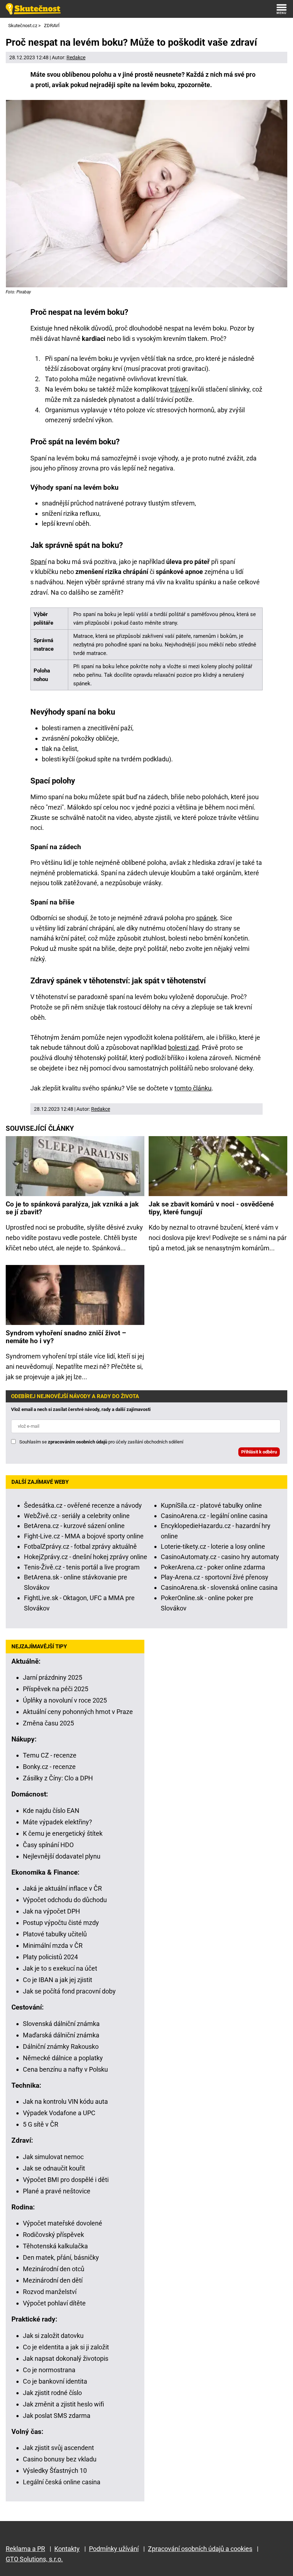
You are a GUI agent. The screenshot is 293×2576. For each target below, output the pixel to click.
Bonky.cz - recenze (49, 1767)
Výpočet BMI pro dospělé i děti (66, 2180)
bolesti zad (183, 1047)
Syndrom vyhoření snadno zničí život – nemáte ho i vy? (66, 1337)
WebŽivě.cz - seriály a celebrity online (77, 1516)
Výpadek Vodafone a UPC (59, 2113)
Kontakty (67, 2549)
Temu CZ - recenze (50, 1755)
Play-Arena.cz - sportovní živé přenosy (215, 1577)
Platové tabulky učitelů (55, 1934)
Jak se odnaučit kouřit (54, 2168)
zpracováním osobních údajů (78, 1442)
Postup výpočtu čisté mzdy (61, 1923)
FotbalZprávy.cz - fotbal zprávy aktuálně (80, 1546)
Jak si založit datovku (53, 2336)
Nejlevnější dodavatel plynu (62, 1856)
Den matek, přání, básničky (61, 2257)
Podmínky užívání (114, 2549)
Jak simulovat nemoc (53, 2157)
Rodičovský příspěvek (53, 2235)
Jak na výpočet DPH (51, 1911)
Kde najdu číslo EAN (51, 1811)
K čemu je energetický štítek (63, 1833)
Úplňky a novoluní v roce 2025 (65, 1700)
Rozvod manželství (50, 2292)
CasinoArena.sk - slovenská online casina (219, 1587)
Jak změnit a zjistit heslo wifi (63, 2404)
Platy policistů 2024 (50, 1957)
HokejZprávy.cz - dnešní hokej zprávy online (86, 1557)
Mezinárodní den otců (54, 2269)
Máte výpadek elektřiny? (58, 1822)
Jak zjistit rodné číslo (52, 2393)
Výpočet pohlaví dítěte (54, 2303)
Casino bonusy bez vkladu (60, 2459)
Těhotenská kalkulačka (55, 2246)
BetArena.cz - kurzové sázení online (74, 1526)
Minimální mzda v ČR (53, 1945)
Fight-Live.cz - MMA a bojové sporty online (84, 1536)
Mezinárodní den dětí (53, 2280)
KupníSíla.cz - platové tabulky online (211, 1505)
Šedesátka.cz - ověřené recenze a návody (83, 1505)
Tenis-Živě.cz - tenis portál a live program (82, 1567)
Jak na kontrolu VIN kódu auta (65, 2101)
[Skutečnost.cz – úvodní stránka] (33, 9)
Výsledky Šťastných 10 (55, 2471)
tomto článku (193, 1088)
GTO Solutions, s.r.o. (34, 2559)
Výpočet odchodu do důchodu (65, 1900)
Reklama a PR (25, 2549)
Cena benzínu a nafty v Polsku (65, 2069)
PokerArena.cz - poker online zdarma (213, 1567)
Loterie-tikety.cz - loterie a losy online (213, 1546)
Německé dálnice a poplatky (63, 2058)
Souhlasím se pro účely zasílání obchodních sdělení (101, 1442)
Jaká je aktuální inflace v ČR (62, 1888)
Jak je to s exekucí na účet (60, 1968)
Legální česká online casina (62, 2482)
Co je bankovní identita (55, 2381)
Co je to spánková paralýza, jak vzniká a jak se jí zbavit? (72, 1208)
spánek (207, 918)
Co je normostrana (49, 2370)
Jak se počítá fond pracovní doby (69, 1991)
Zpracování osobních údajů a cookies (200, 2549)
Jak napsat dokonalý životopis (66, 2358)
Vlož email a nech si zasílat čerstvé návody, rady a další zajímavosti (81, 1409)
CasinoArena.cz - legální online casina (214, 1516)
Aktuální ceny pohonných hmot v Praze (78, 1712)
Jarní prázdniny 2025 (53, 1677)
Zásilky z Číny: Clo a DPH (58, 1778)
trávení (180, 389)
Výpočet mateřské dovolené (63, 2223)
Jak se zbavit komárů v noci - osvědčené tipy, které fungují (211, 1208)
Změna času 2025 (48, 1723)
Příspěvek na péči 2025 (56, 1689)
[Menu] (282, 9)
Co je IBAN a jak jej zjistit (58, 1980)
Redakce (76, 57)
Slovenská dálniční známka (61, 2024)
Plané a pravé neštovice (57, 2191)
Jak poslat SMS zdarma (57, 2416)
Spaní (38, 562)
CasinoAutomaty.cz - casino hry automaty (220, 1557)
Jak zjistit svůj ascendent (58, 2448)
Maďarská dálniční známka (61, 2035)
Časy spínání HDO (48, 1845)
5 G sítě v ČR (41, 2124)
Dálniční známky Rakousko (61, 2046)
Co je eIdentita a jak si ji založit (66, 2347)
